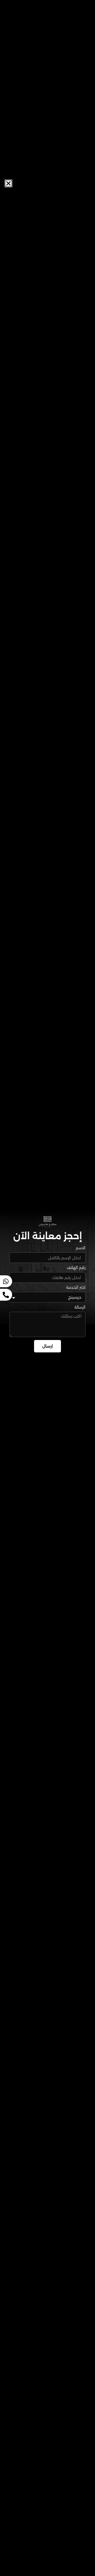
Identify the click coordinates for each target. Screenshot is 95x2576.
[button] (8, 183)
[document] (47, 1288)
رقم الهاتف (76, 1268)
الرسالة (80, 1307)
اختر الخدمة (76, 1288)
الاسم (81, 1248)
